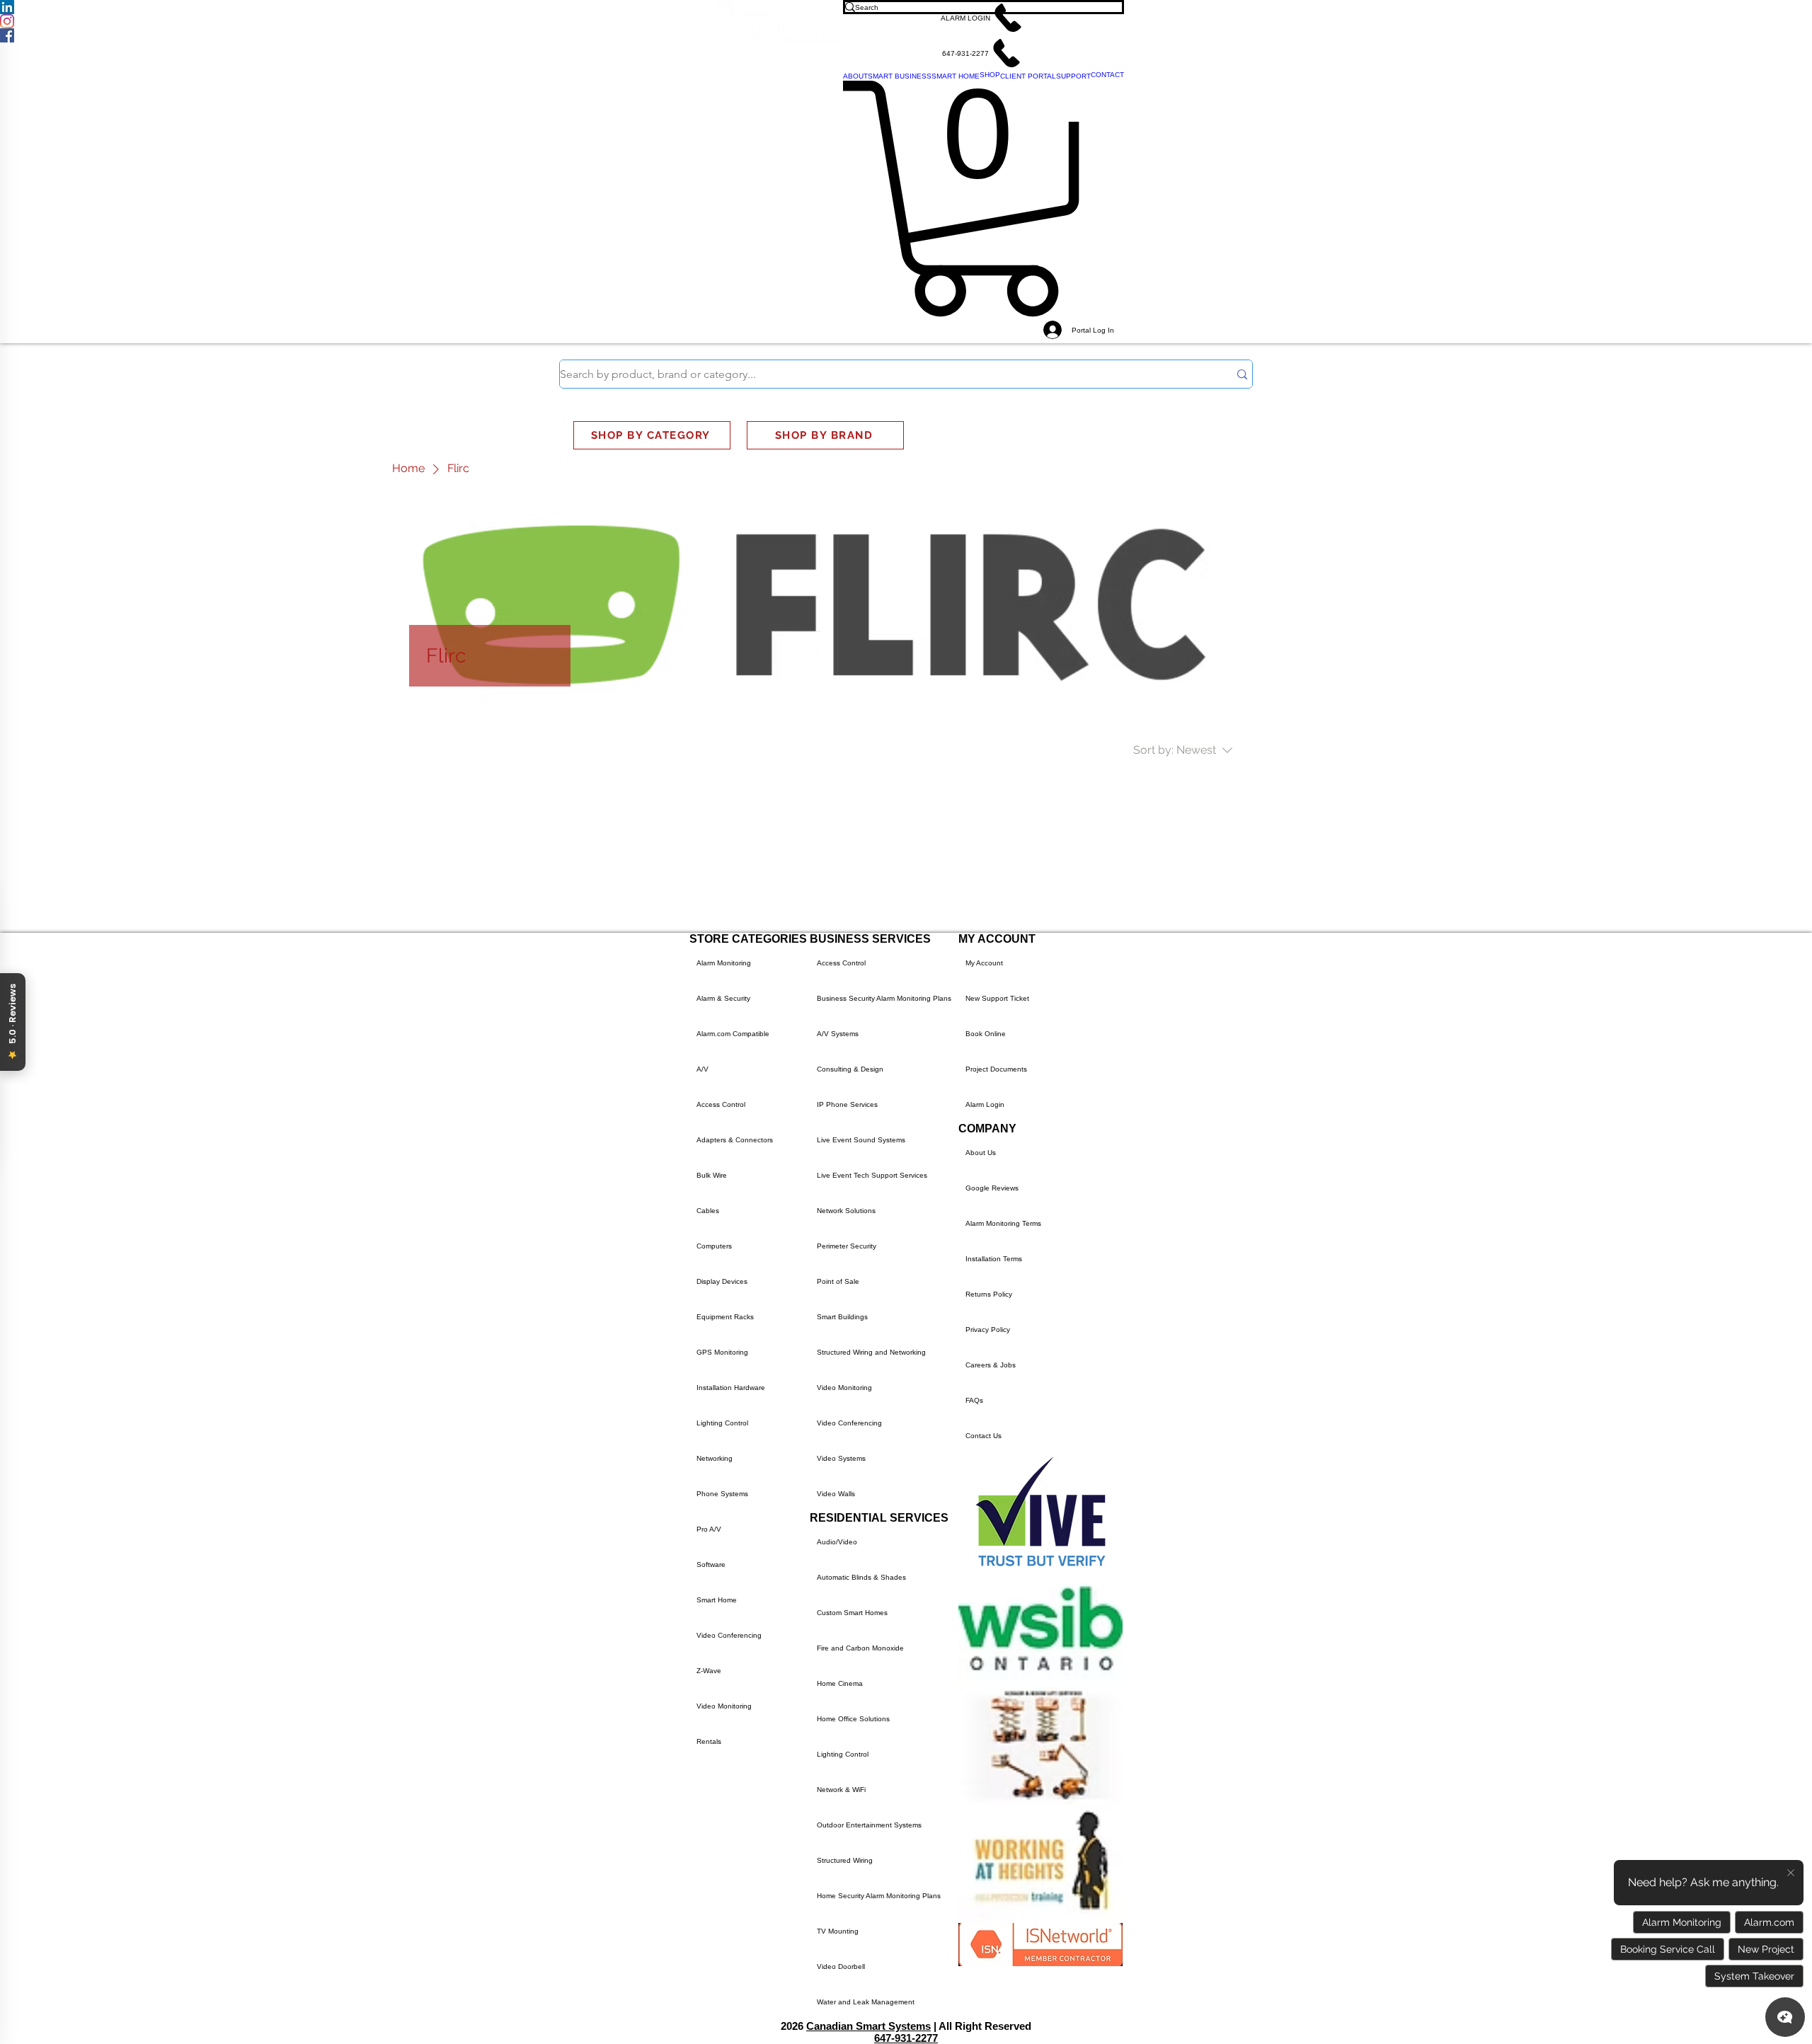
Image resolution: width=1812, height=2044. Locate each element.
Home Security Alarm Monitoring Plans (879, 1896)
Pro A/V (709, 1529)
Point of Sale (838, 1281)
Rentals (709, 1741)
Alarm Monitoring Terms (1003, 1223)
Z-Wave (709, 1671)
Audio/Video (837, 1542)
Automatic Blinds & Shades (861, 1577)
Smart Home (717, 1600)
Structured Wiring (845, 1860)
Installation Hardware (731, 1388)
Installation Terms (994, 1259)
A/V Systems (838, 1034)
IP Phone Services (847, 1104)
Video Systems (841, 1458)
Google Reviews (992, 1188)
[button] (984, 18)
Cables (708, 1211)
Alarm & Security (723, 998)
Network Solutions (846, 1211)
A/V (703, 1069)
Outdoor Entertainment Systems (869, 1825)
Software (711, 1564)
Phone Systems (722, 1494)
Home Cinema (840, 1683)
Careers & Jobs (991, 1365)
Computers (714, 1246)
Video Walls (836, 1494)
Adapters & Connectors (735, 1140)
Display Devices (722, 1281)
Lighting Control (722, 1423)
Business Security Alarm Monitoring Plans (884, 998)
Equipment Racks (725, 1317)
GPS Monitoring (722, 1352)
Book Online (986, 1034)
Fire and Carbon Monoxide (860, 1648)
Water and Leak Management (866, 2002)
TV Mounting (838, 1931)
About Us (981, 1153)
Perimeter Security (847, 1246)
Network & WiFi (841, 1790)
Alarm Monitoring (724, 963)
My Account (984, 963)
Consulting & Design (850, 1069)
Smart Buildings (842, 1317)
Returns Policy (989, 1294)
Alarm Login (985, 1104)
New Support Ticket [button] (997, 998)
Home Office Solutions (853, 1719)
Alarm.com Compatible (733, 1034)
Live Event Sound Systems (861, 1140)
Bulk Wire (712, 1175)
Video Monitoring (724, 1706)
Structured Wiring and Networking (871, 1352)
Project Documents (996, 1069)
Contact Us (984, 1436)
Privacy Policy (988, 1330)
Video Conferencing (729, 1635)
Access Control (721, 1104)
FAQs (974, 1400)
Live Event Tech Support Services (872, 1175)
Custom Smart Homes (852, 1613)
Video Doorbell (841, 1967)
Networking (715, 1458)
